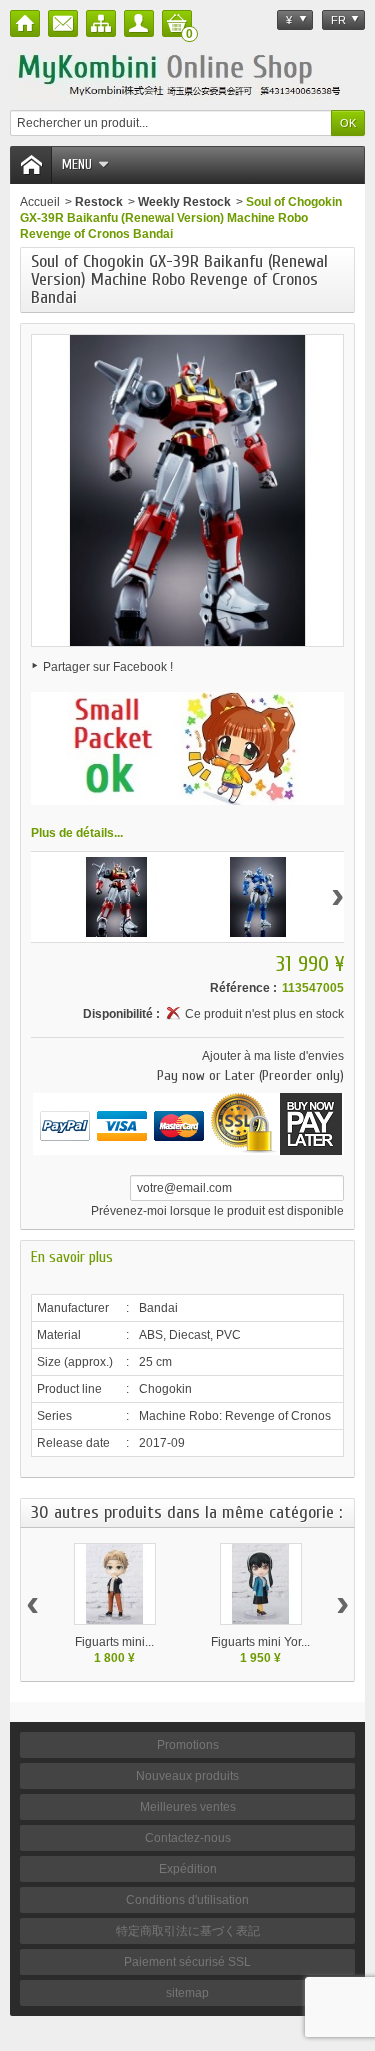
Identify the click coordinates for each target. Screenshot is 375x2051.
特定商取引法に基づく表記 (188, 1931)
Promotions (188, 1745)
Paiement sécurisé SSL (187, 1962)
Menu (77, 164)
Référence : (243, 988)
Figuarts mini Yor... (260, 1642)
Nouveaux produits (187, 1776)
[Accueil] (25, 23)
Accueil (40, 202)
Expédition (188, 1869)
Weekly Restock (184, 202)
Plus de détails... (77, 833)
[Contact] (63, 23)
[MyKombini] (187, 73)
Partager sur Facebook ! (108, 667)
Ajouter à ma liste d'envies (273, 1056)
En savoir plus (72, 1257)
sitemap (187, 1993)
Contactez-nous (188, 1838)
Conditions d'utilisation (187, 1900)
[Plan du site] (101, 23)
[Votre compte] (139, 23)
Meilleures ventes (188, 1807)
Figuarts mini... (114, 1642)
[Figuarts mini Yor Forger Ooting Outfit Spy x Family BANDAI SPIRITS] (261, 1584)
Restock (99, 202)
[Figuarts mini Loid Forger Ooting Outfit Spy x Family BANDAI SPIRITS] (115, 1584)
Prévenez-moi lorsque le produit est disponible (217, 1211)
